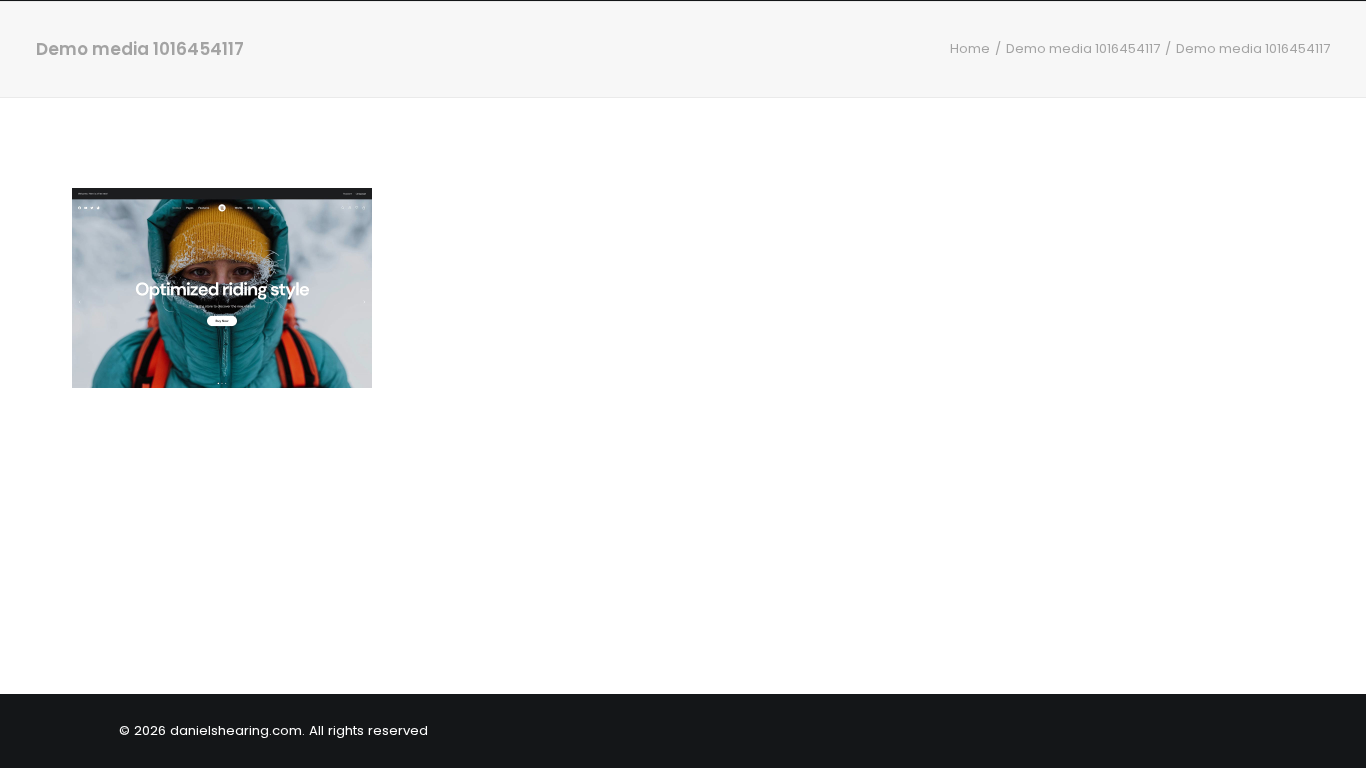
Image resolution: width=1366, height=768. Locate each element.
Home (1004, 57)
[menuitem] (1004, 58)
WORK (1076, 57)
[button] (1321, 58)
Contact (1242, 57)
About (1152, 57)
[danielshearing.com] (156, 58)
